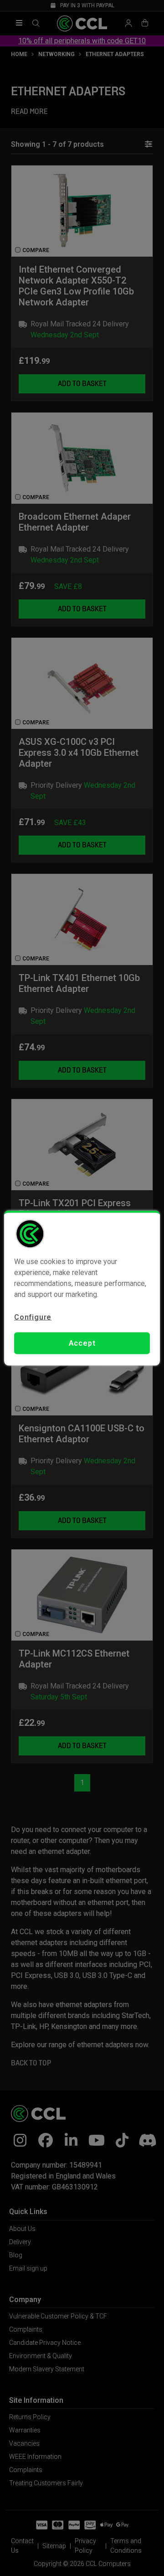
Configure (33, 1317)
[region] (82, 1288)
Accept (82, 1343)
